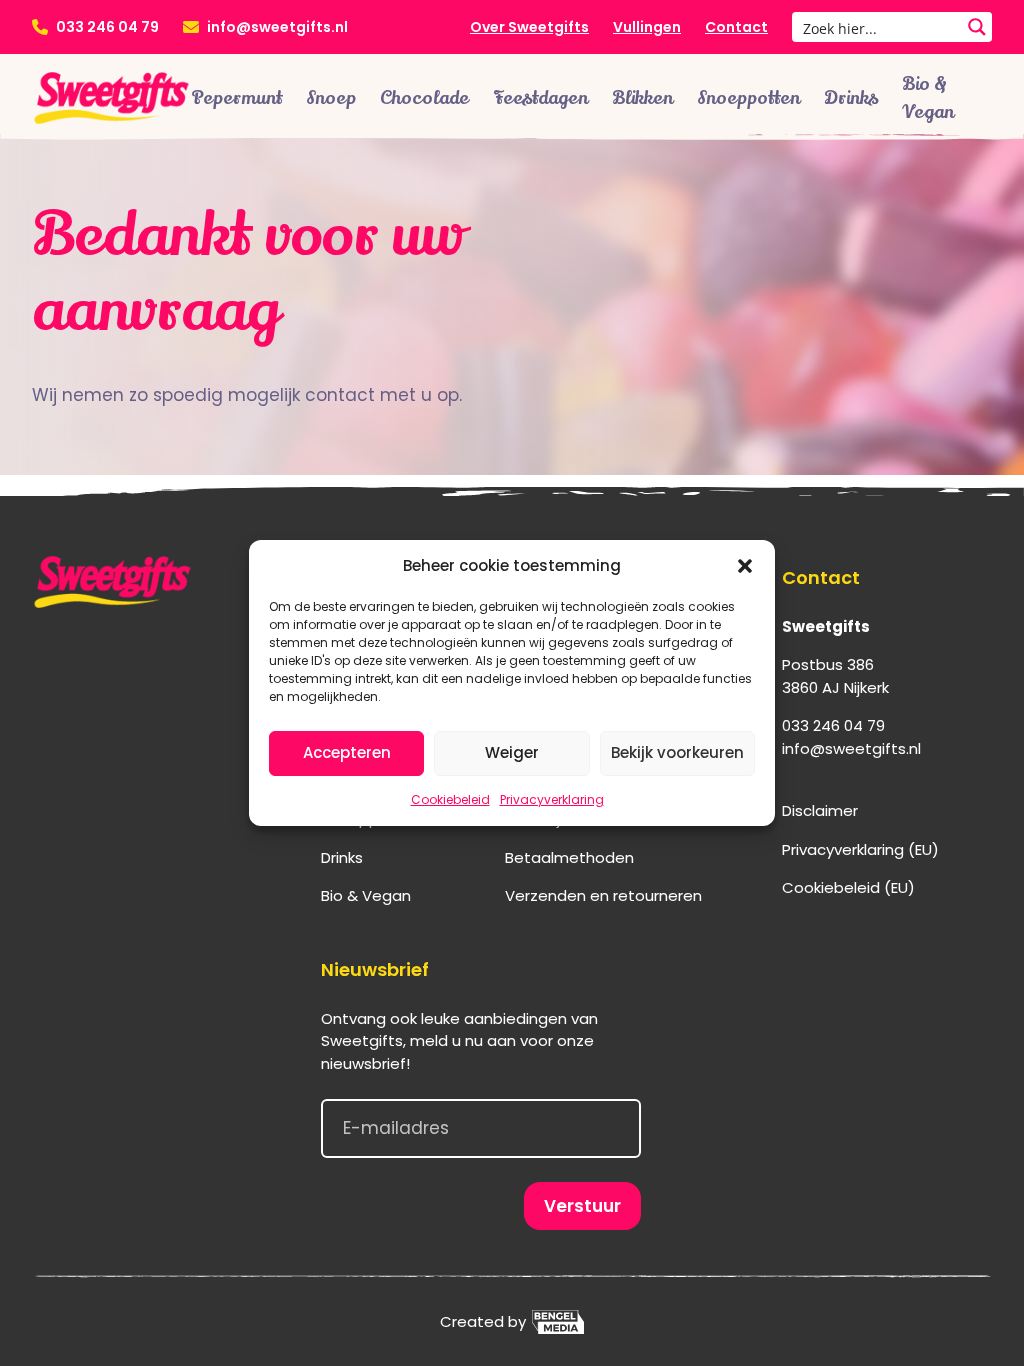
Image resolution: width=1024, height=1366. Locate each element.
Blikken (642, 98)
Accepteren (347, 752)
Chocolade (424, 98)
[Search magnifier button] (977, 27)
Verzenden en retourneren (603, 895)
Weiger (512, 752)
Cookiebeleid (450, 799)
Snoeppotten (748, 98)
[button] (745, 566)
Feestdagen (540, 98)
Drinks (851, 98)
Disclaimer (820, 810)
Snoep (331, 98)
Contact (736, 27)
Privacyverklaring (552, 799)
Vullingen (647, 27)
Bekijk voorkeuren (677, 752)
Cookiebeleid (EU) (848, 887)
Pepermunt (236, 98)
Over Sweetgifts (529, 27)
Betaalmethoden (569, 857)
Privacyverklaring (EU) (860, 849)
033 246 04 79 (107, 27)
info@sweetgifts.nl (277, 27)
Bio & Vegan (928, 98)
